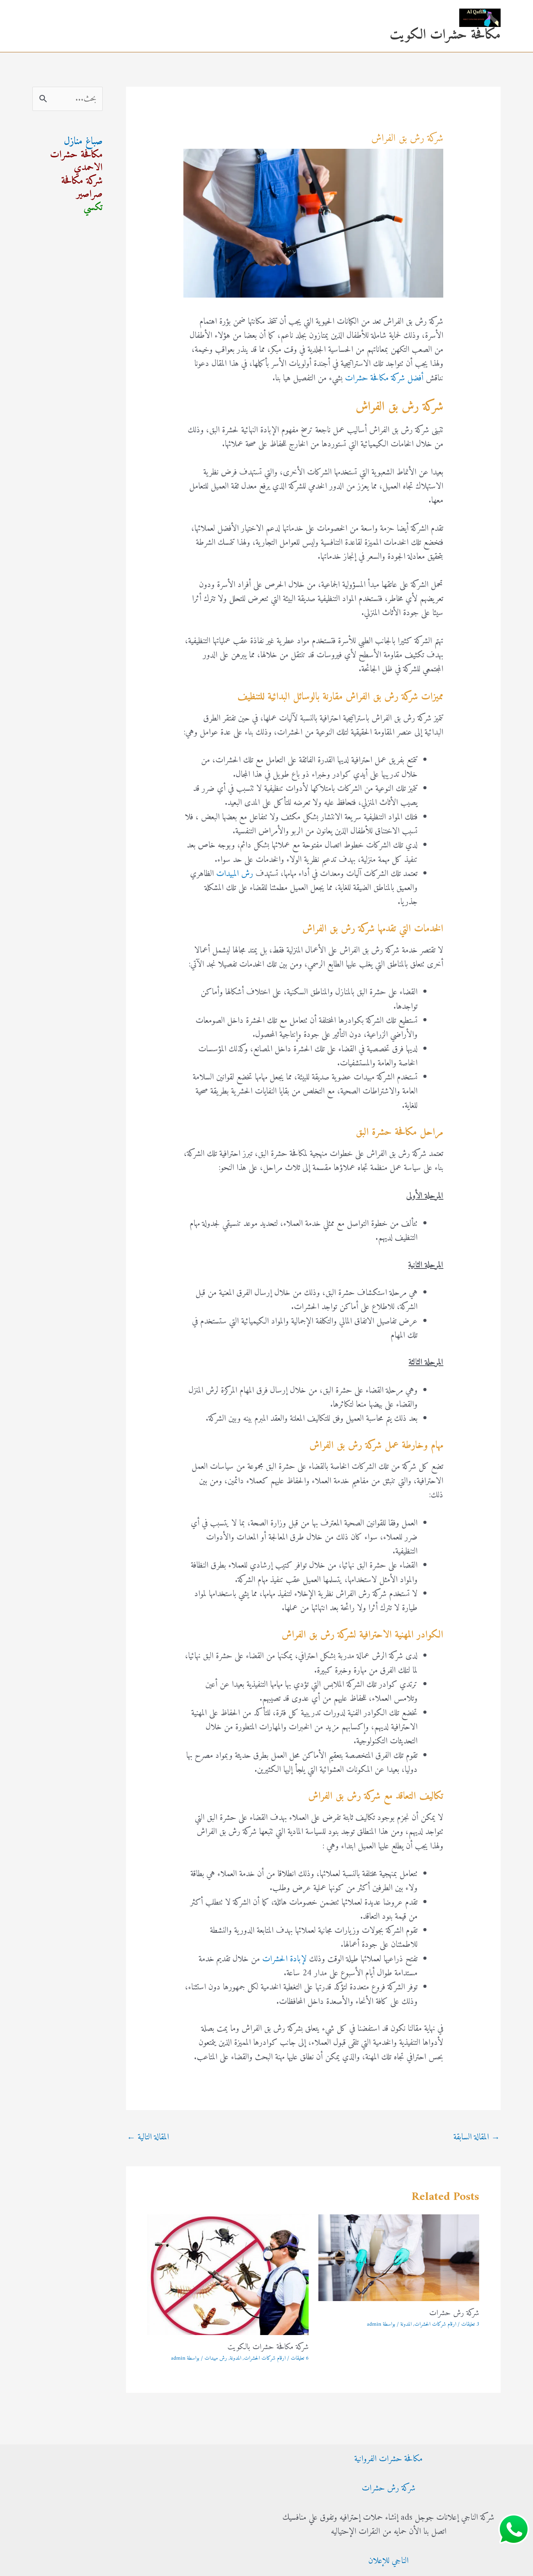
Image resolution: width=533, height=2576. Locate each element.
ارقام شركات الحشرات (435, 2324)
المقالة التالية (148, 2137)
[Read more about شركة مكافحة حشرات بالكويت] (228, 2274)
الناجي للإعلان (388, 2561)
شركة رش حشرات (454, 2313)
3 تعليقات (470, 2324)
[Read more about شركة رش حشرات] (399, 2258)
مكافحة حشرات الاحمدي (76, 161)
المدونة (406, 2324)
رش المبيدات (235, 874)
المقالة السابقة (477, 2137)
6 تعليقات (300, 2358)
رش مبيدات (216, 2358)
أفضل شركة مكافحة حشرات (384, 378)
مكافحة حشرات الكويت (445, 35)
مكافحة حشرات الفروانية (388, 2459)
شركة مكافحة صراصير (82, 188)
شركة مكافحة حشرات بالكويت (268, 2347)
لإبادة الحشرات (284, 1959)
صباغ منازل (83, 142)
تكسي (93, 208)
